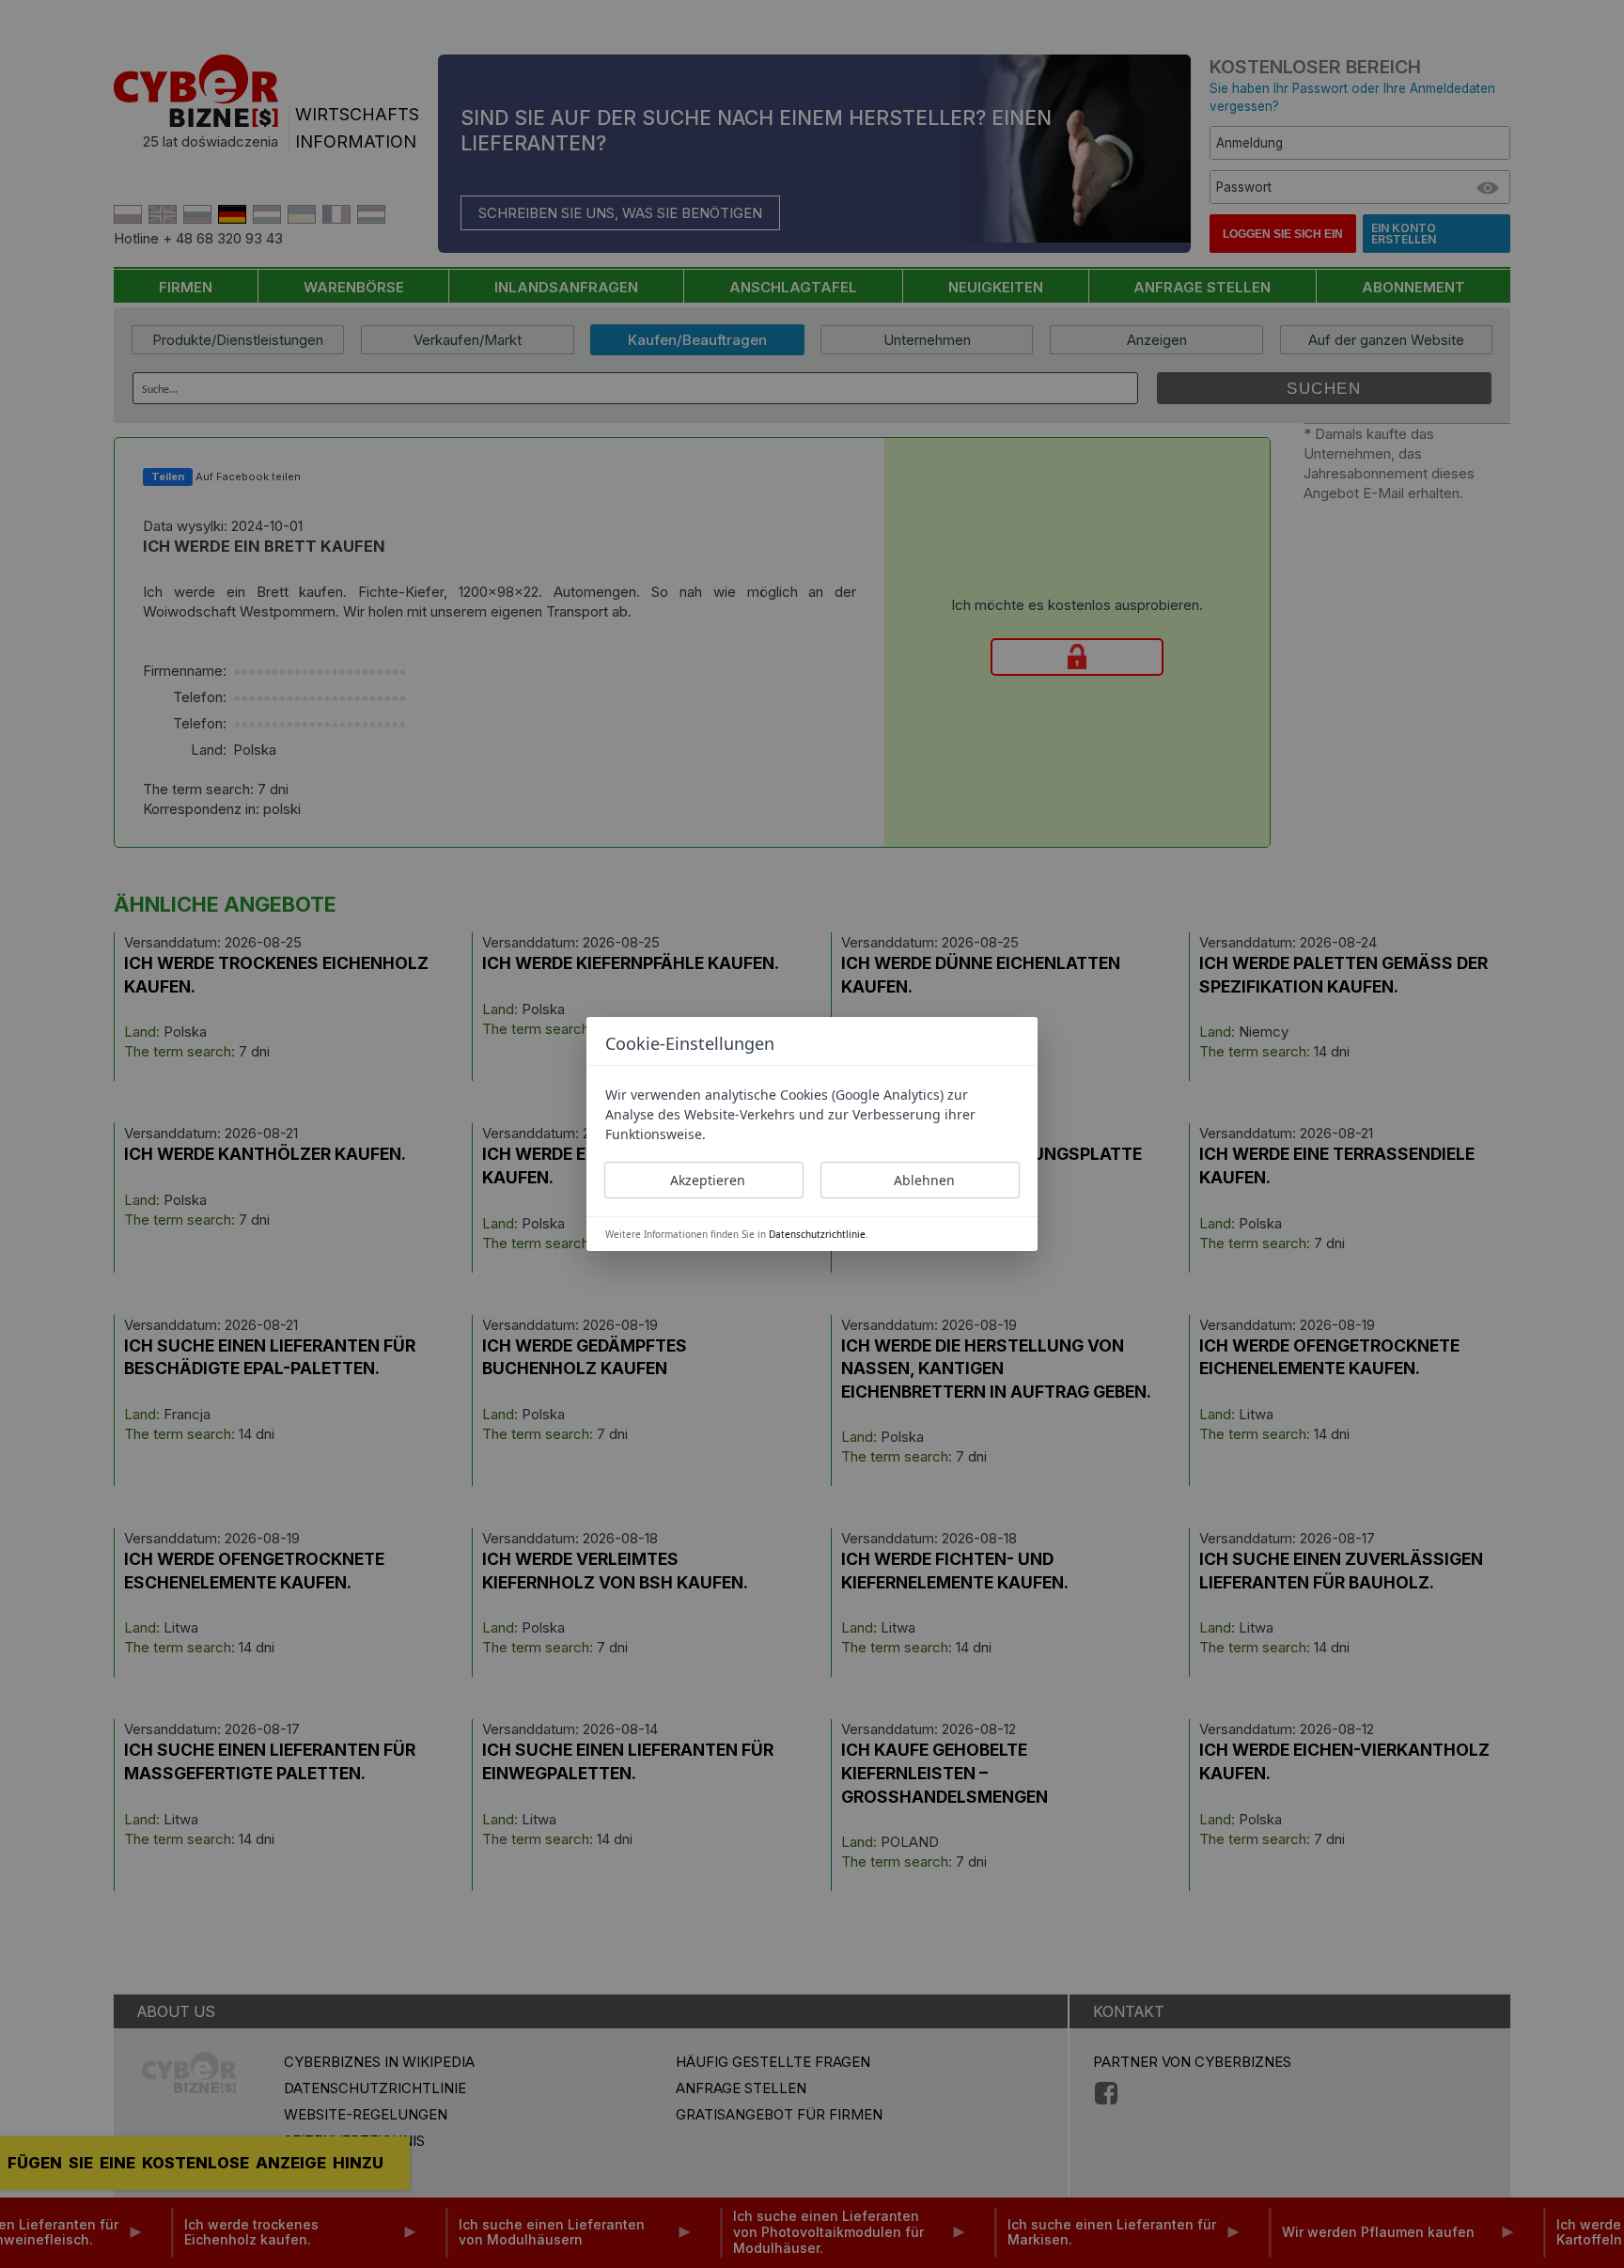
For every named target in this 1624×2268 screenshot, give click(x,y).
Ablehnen (924, 1180)
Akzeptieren (708, 1180)
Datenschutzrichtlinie (817, 1234)
